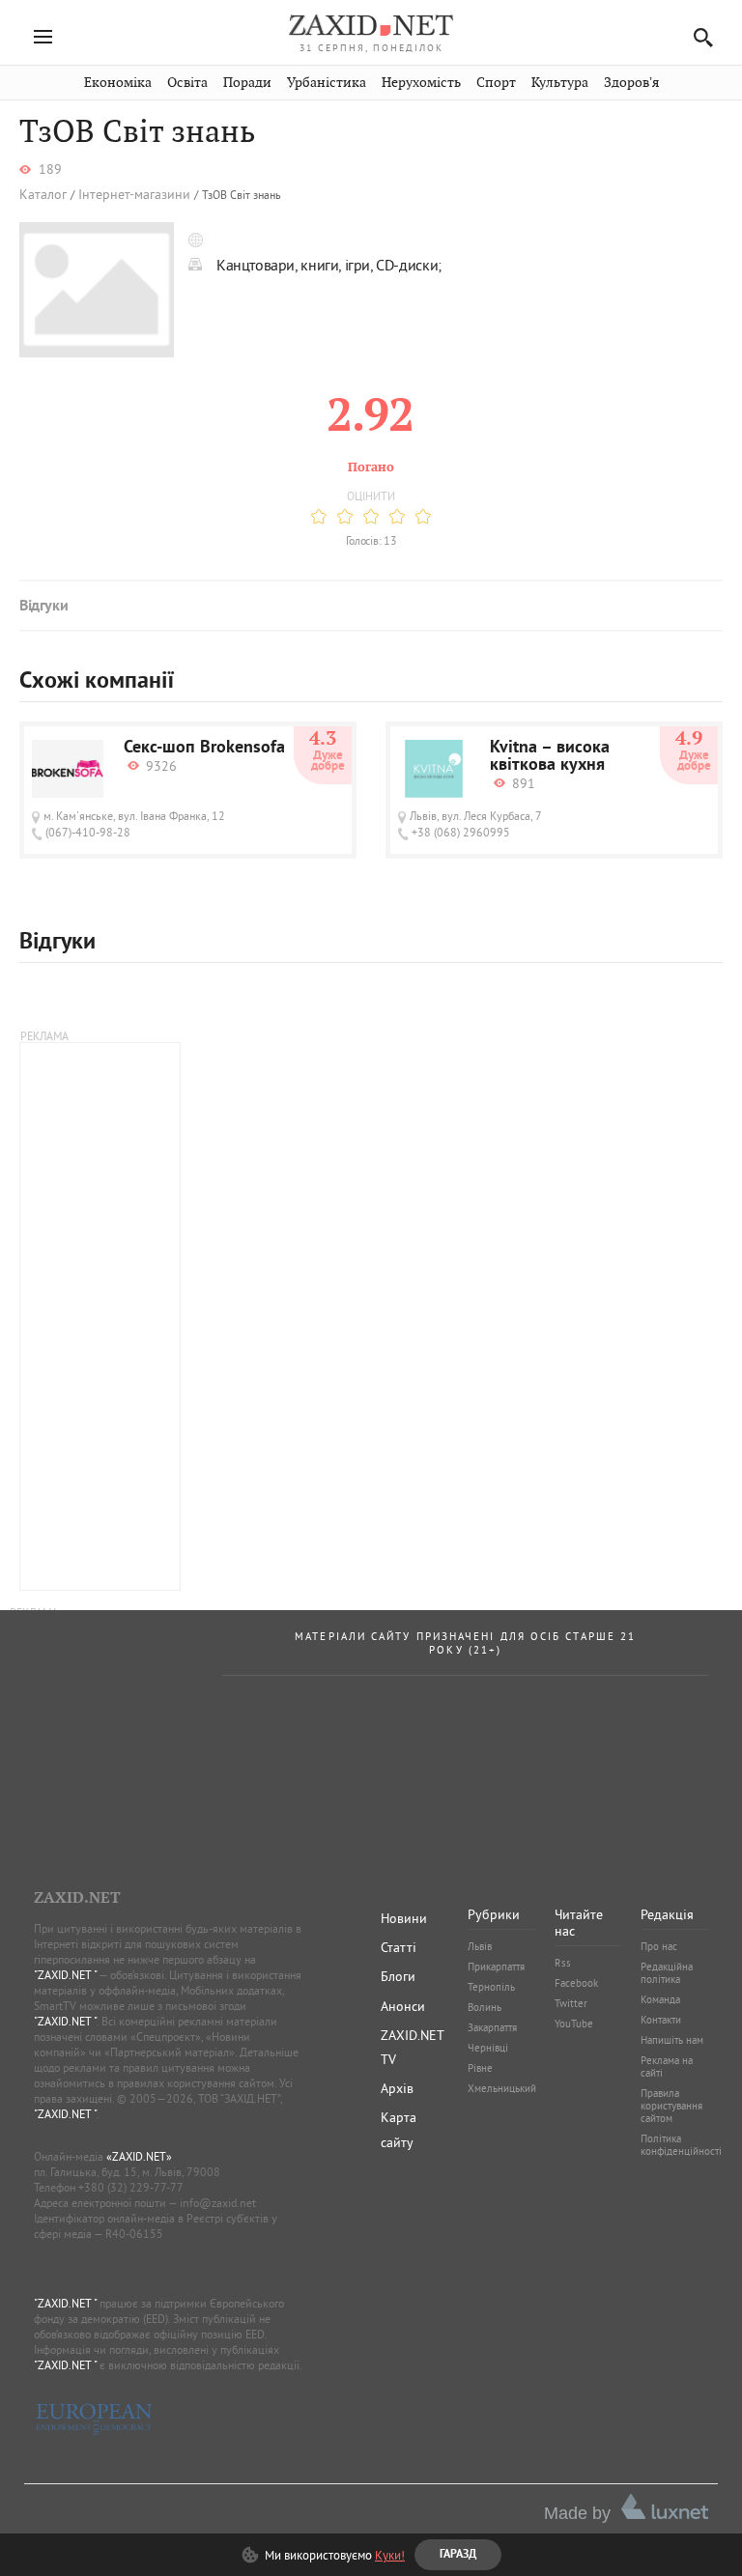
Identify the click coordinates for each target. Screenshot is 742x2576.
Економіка (118, 83)
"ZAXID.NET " (65, 1975)
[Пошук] (698, 37)
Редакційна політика (667, 1973)
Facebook (576, 1983)
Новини (404, 1918)
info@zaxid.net (218, 2203)
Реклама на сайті (667, 2066)
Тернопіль (491, 1987)
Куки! (390, 2555)
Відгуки (43, 607)
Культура (560, 83)
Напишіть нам (672, 2040)
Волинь (485, 2007)
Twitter (571, 2003)
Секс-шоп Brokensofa (204, 749)
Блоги (398, 1976)
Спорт (496, 83)
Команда (660, 1999)
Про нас (659, 1946)
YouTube (574, 2024)
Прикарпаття (496, 1967)
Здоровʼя (631, 83)
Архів (397, 2088)
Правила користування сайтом (671, 2106)
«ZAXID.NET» (139, 2156)
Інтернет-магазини (134, 195)
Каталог (43, 195)
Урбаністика (327, 83)
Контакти (661, 2020)
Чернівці (488, 2048)
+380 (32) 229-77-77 (131, 2187)
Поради (247, 83)
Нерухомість (421, 83)
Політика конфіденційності (681, 2145)
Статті (399, 1947)
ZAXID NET (371, 25)
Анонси (403, 2006)
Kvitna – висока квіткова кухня (550, 757)
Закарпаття (492, 2027)
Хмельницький (502, 2088)
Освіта (187, 83)
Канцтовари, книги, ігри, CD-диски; (329, 265)
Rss (563, 1963)
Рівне (480, 2068)
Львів (480, 1946)
